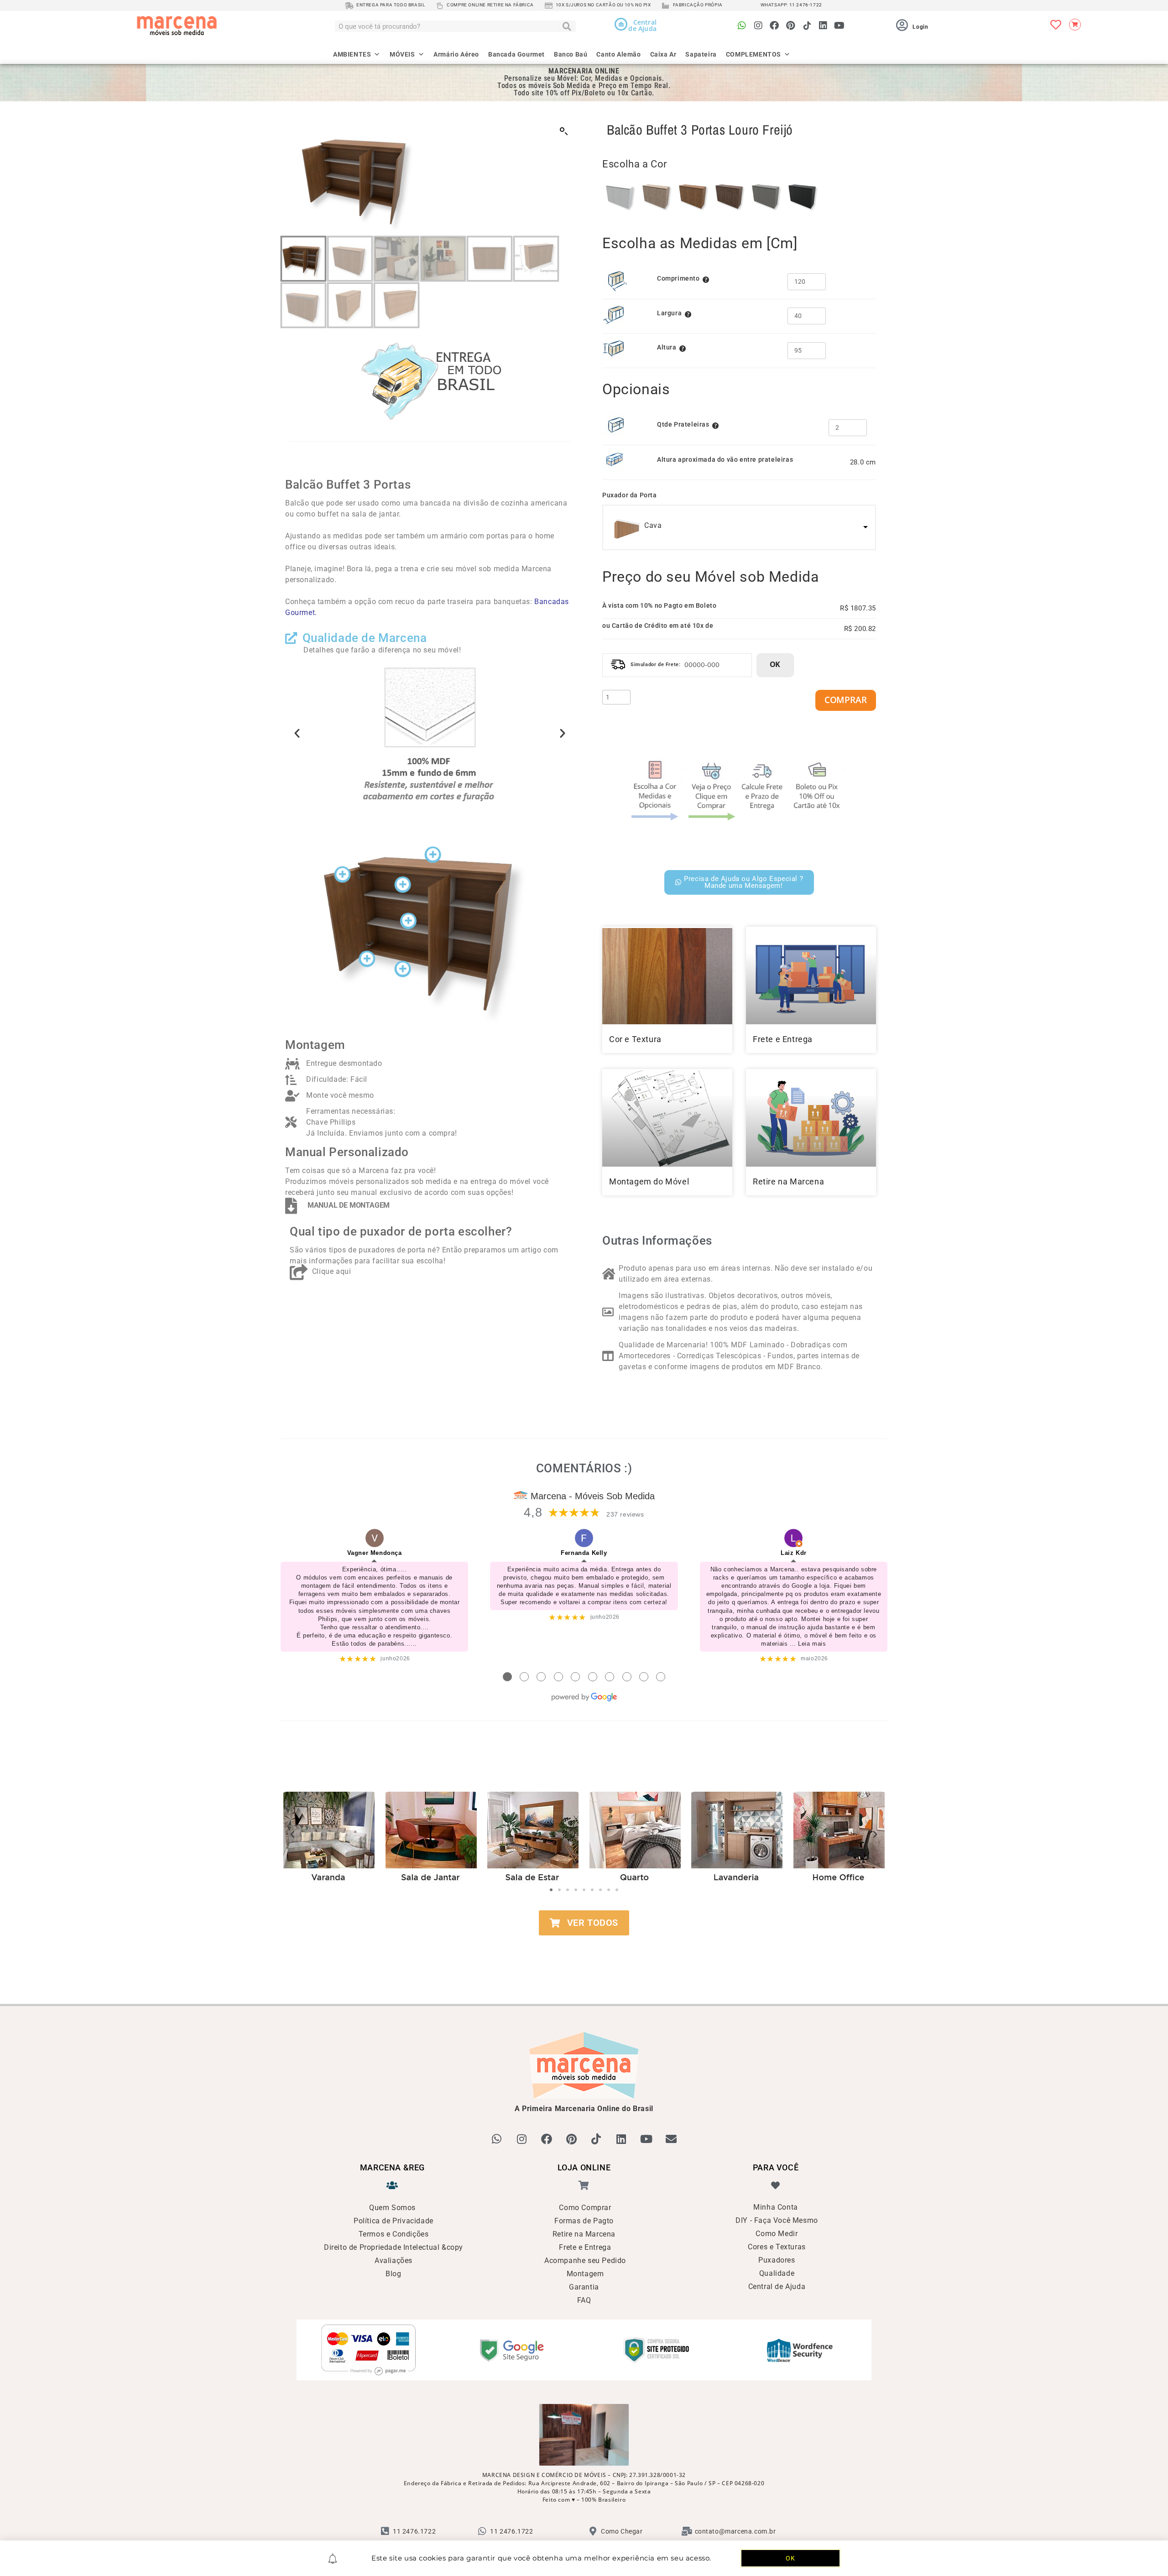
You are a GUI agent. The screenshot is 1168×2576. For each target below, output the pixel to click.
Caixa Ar (663, 54)
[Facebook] (774, 26)
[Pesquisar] (567, 26)
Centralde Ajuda (642, 25)
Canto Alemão (618, 54)
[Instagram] (758, 26)
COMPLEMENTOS (753, 54)
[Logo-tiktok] (807, 26)
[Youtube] (839, 26)
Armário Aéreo (456, 54)
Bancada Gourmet (516, 54)
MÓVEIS (402, 54)
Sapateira (701, 54)
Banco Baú (571, 54)
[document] (584, 1288)
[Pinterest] (791, 26)
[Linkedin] (823, 26)
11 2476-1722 (806, 5)
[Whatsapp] (742, 26)
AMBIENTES (352, 54)
